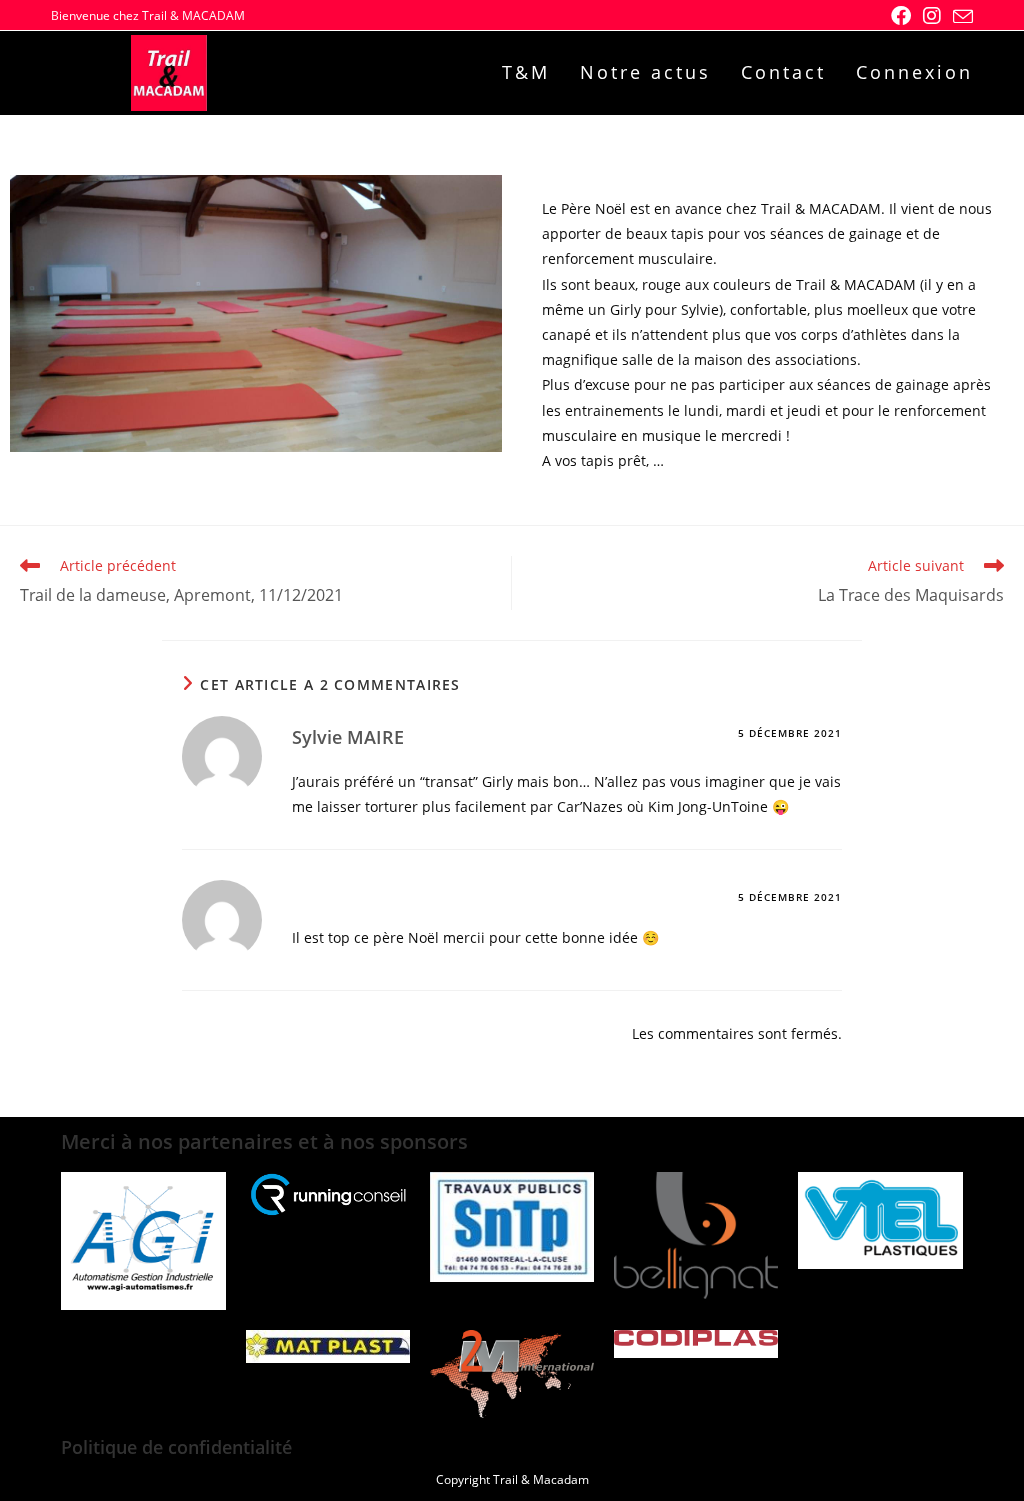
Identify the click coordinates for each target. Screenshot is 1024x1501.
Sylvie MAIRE (348, 737)
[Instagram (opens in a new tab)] (932, 16)
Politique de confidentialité (176, 1447)
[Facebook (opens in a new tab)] (901, 16)
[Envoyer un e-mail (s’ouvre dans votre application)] (960, 17)
